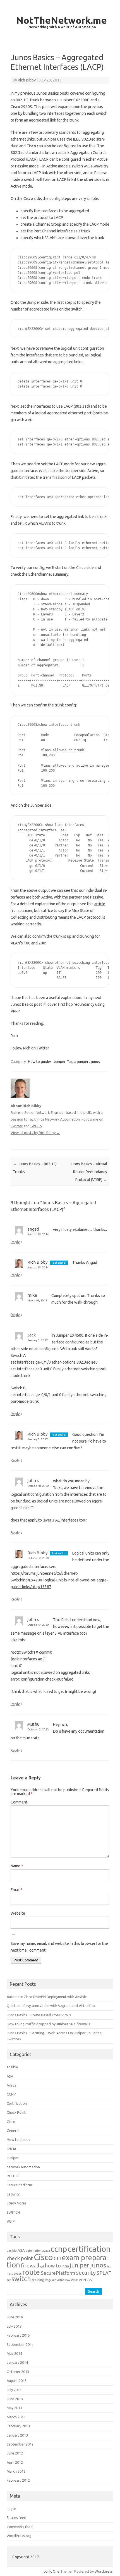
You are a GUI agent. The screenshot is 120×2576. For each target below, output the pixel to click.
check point (20, 2258)
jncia (65, 2266)
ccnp (59, 2249)
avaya (46, 2251)
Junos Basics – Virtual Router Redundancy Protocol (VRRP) (88, 1172)
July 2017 (14, 2326)
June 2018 (15, 2317)
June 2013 (15, 2399)
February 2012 (18, 2480)
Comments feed (20, 2527)
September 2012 (20, 2444)
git (42, 2266)
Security (13, 2194)
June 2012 (15, 2453)
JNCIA (11, 2149)
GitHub (36, 1126)
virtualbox (63, 2280)
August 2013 (17, 2381)
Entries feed (16, 2517)
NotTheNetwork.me (62, 20)
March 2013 (16, 2417)
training (38, 2280)
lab (109, 2266)
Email (17, 1890)
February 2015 (18, 2335)
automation (33, 2251)
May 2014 (14, 2353)
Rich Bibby (27, 80)
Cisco (11, 2122)
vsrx (89, 2280)
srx (9, 2280)
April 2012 (15, 2462)
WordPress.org (19, 2536)
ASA (10, 2076)
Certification (17, 2103)
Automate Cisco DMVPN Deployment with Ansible (47, 1997)
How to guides (40, 1061)
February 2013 (18, 2426)
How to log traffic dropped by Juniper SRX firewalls (48, 2024)
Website (18, 1913)
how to (53, 2266)
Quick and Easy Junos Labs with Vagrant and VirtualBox (51, 2006)
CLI (57, 2258)
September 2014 (20, 2344)
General (13, 2131)
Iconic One (51, 2571)
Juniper (60, 1061)
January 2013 (17, 2435)
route (31, 2272)
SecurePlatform (19, 2185)
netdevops (14, 2274)
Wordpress (104, 2571)
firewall (30, 2265)
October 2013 (18, 2372)
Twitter (43, 1048)
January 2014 (17, 2362)
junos (96, 1061)
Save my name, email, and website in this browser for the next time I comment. (59, 1947)
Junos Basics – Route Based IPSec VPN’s (39, 2015)
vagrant (51, 2280)
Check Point (16, 2112)
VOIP (11, 2221)
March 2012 (16, 2471)
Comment (19, 1802)
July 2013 (14, 2390)
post (64, 93)
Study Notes (17, 2203)
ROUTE (13, 2176)
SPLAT (104, 2273)
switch (21, 2279)
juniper (83, 1061)
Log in (11, 2509)
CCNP (11, 2094)
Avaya (11, 2085)
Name (17, 1866)
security (86, 2273)
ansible (12, 2067)
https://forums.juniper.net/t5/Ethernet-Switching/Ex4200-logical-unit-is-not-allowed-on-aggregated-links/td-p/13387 (59, 1580)
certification (89, 2249)
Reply (15, 1242)
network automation (23, 2167)
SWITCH (13, 2212)
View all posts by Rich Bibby (35, 1133)
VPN (82, 2280)
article (100, 904)
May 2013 (14, 2408)
